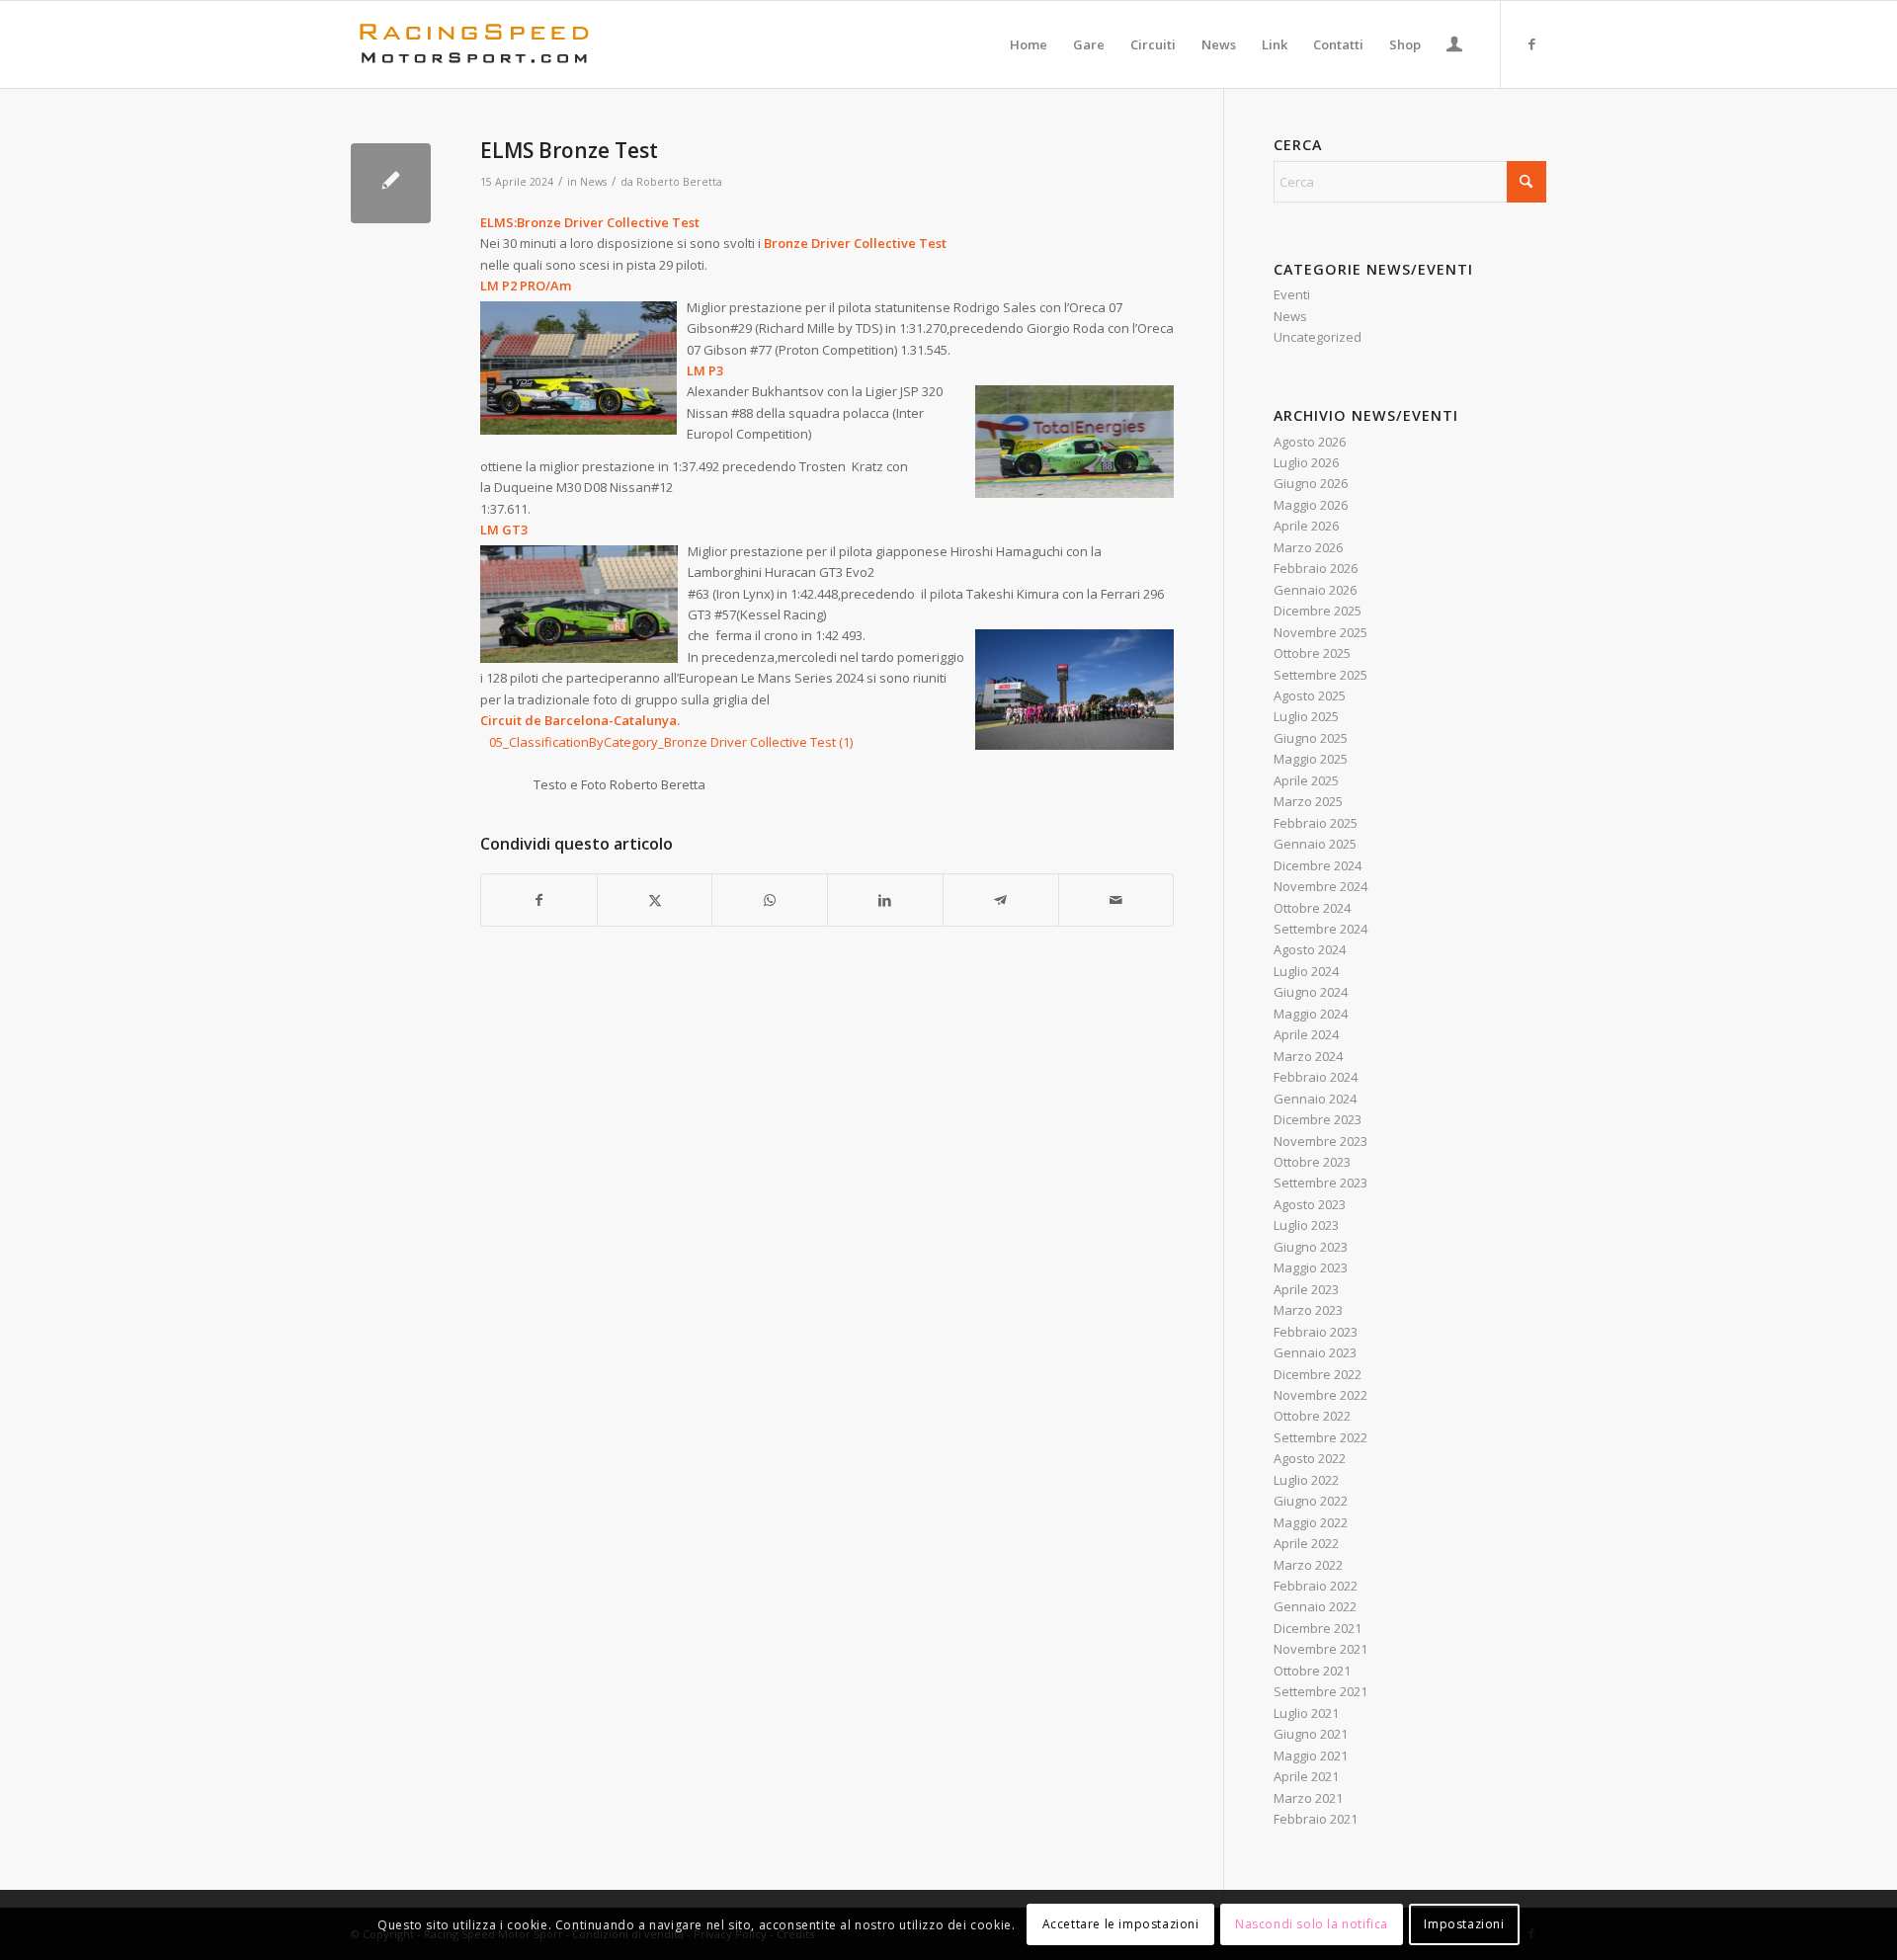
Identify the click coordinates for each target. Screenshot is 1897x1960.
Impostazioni (1464, 1925)
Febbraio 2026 (1316, 568)
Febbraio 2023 (1316, 1332)
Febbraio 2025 (1316, 823)
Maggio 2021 (1311, 1756)
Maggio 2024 (1311, 1014)
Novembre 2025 (1320, 632)
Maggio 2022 (1311, 1522)
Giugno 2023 (1311, 1247)
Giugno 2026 (1311, 483)
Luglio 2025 (1306, 716)
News (593, 182)
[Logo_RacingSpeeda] (474, 44)
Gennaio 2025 (1315, 844)
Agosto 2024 (1310, 949)
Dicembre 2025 (1318, 611)
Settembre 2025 (1320, 675)
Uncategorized (1318, 337)
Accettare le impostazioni (1121, 1925)
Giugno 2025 (1311, 738)
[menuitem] (1029, 44)
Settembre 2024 (1320, 929)
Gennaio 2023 (1315, 1352)
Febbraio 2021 (1316, 1819)
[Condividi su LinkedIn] (885, 900)
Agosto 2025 (1310, 695)
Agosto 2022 (1310, 1458)
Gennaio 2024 (1315, 1099)
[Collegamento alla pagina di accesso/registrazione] (1454, 46)
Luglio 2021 (1306, 1713)
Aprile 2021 (1306, 1776)
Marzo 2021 (1308, 1798)
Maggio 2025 (1311, 759)
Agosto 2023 (1310, 1204)
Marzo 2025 (1308, 801)
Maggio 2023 (1311, 1267)
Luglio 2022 (1306, 1480)
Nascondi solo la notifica (1312, 1925)
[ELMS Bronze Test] (391, 183)
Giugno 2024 (1311, 992)
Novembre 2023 (1320, 1141)
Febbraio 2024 (1316, 1077)
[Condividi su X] (655, 900)
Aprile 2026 (1306, 526)
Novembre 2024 (1320, 886)
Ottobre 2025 (1312, 653)
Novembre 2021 (1320, 1649)
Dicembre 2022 (1318, 1374)
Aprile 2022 (1306, 1543)
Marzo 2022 (1308, 1565)
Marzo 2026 (1308, 547)
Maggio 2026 (1311, 505)
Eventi (1292, 294)
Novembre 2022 (1320, 1395)
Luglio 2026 (1306, 462)
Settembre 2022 (1320, 1437)
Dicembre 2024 (1318, 865)
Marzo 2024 (1308, 1056)
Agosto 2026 (1310, 442)
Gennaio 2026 (1315, 590)
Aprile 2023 (1306, 1289)
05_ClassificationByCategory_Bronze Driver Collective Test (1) (671, 742)
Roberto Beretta (679, 182)
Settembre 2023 (1320, 1183)
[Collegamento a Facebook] (1531, 43)
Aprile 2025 (1306, 780)
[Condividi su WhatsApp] (770, 900)
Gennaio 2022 (1315, 1606)
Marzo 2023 (1308, 1310)
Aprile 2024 (1306, 1034)
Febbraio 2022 (1316, 1586)
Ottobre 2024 (1312, 908)
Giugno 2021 (1311, 1734)
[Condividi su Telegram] (1001, 900)
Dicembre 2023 (1318, 1119)
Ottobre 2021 (1312, 1671)
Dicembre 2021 (1318, 1628)
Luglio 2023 (1306, 1225)
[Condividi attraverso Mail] (1116, 900)
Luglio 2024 (1306, 971)
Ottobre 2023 (1312, 1162)
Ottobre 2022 (1312, 1416)
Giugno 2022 (1311, 1501)
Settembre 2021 (1320, 1691)
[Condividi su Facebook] (539, 900)
